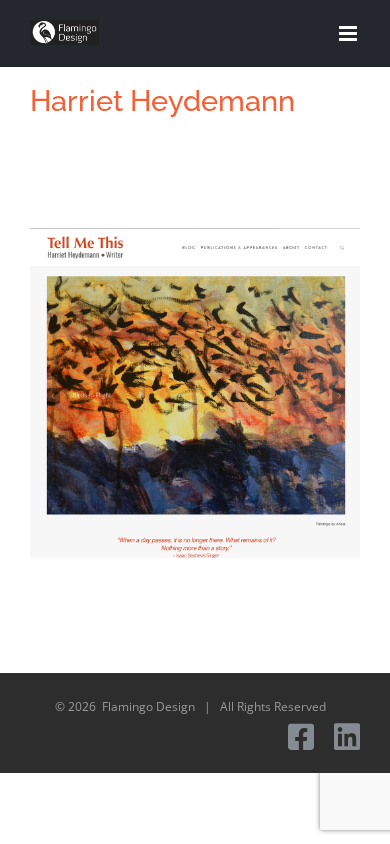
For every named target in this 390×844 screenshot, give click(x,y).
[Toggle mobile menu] (349, 33)
